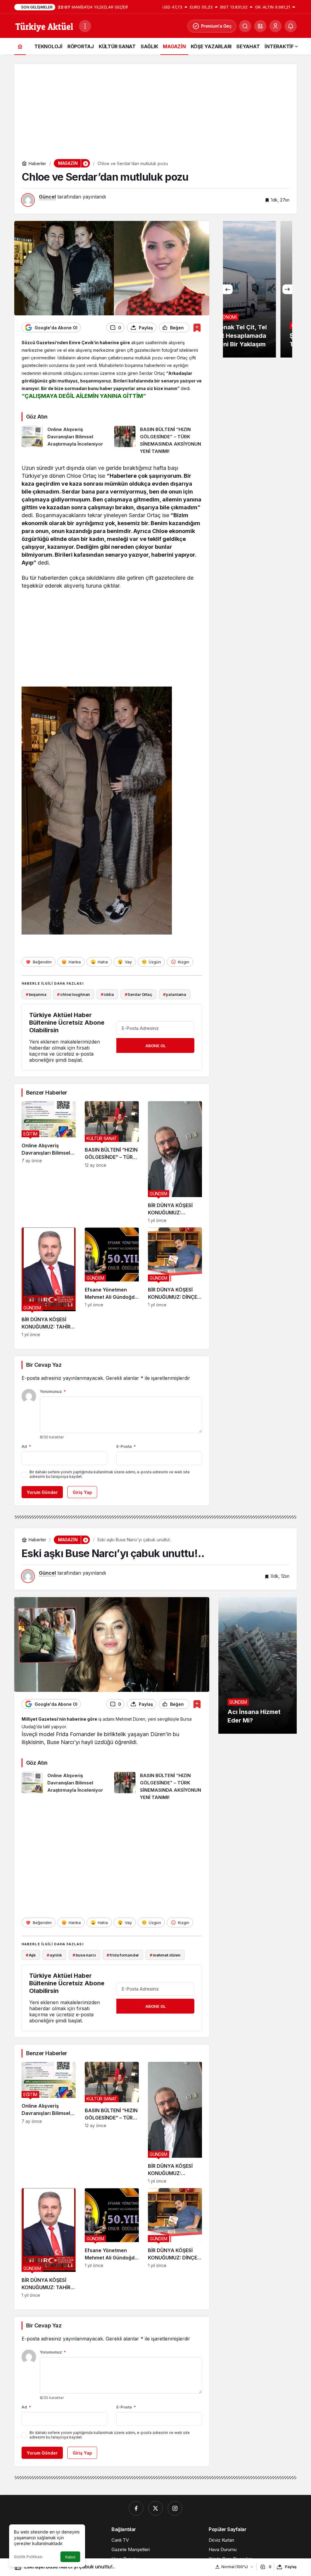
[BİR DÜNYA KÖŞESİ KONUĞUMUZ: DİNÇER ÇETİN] (175, 1282)
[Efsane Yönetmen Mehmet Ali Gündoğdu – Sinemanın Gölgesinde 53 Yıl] (112, 1282)
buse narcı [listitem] (84, 1955)
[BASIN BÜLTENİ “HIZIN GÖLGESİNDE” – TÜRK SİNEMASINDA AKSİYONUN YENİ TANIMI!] (158, 440)
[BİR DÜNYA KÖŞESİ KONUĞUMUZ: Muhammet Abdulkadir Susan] (175, 1162)
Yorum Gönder (42, 1492)
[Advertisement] (155, 106)
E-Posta (126, 1446)
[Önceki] (228, 289)
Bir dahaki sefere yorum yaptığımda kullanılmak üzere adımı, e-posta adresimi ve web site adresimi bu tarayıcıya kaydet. (110, 1474)
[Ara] (245, 26)
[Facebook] (136, 2508)
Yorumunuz (53, 1391)
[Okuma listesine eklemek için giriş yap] (197, 328)
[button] (260, 26)
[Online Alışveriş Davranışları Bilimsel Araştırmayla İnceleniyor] (66, 440)
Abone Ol (155, 1046)
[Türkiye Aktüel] (44, 25)
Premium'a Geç (216, 26)
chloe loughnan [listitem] (73, 994)
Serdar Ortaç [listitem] (138, 994)
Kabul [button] (70, 2557)
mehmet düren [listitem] (165, 1955)
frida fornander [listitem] (123, 1955)
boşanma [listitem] (36, 994)
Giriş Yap (82, 1492)
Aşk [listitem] (31, 1955)
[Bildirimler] (291, 26)
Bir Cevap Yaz (44, 1365)
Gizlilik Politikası (28, 2557)
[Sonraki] (287, 289)
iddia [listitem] (107, 994)
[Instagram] (175, 2508)
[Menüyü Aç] (85, 26)
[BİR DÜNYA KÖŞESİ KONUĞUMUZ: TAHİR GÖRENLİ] (49, 1282)
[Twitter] (155, 2508)
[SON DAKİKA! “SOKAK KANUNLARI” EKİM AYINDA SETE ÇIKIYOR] (258, 289)
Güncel (47, 197)
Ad (26, 1446)
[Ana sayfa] (20, 46)
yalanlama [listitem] (175, 994)
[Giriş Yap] (275, 26)
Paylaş (291, 2567)
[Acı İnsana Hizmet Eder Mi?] (258, 1665)
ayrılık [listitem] (54, 1955)
